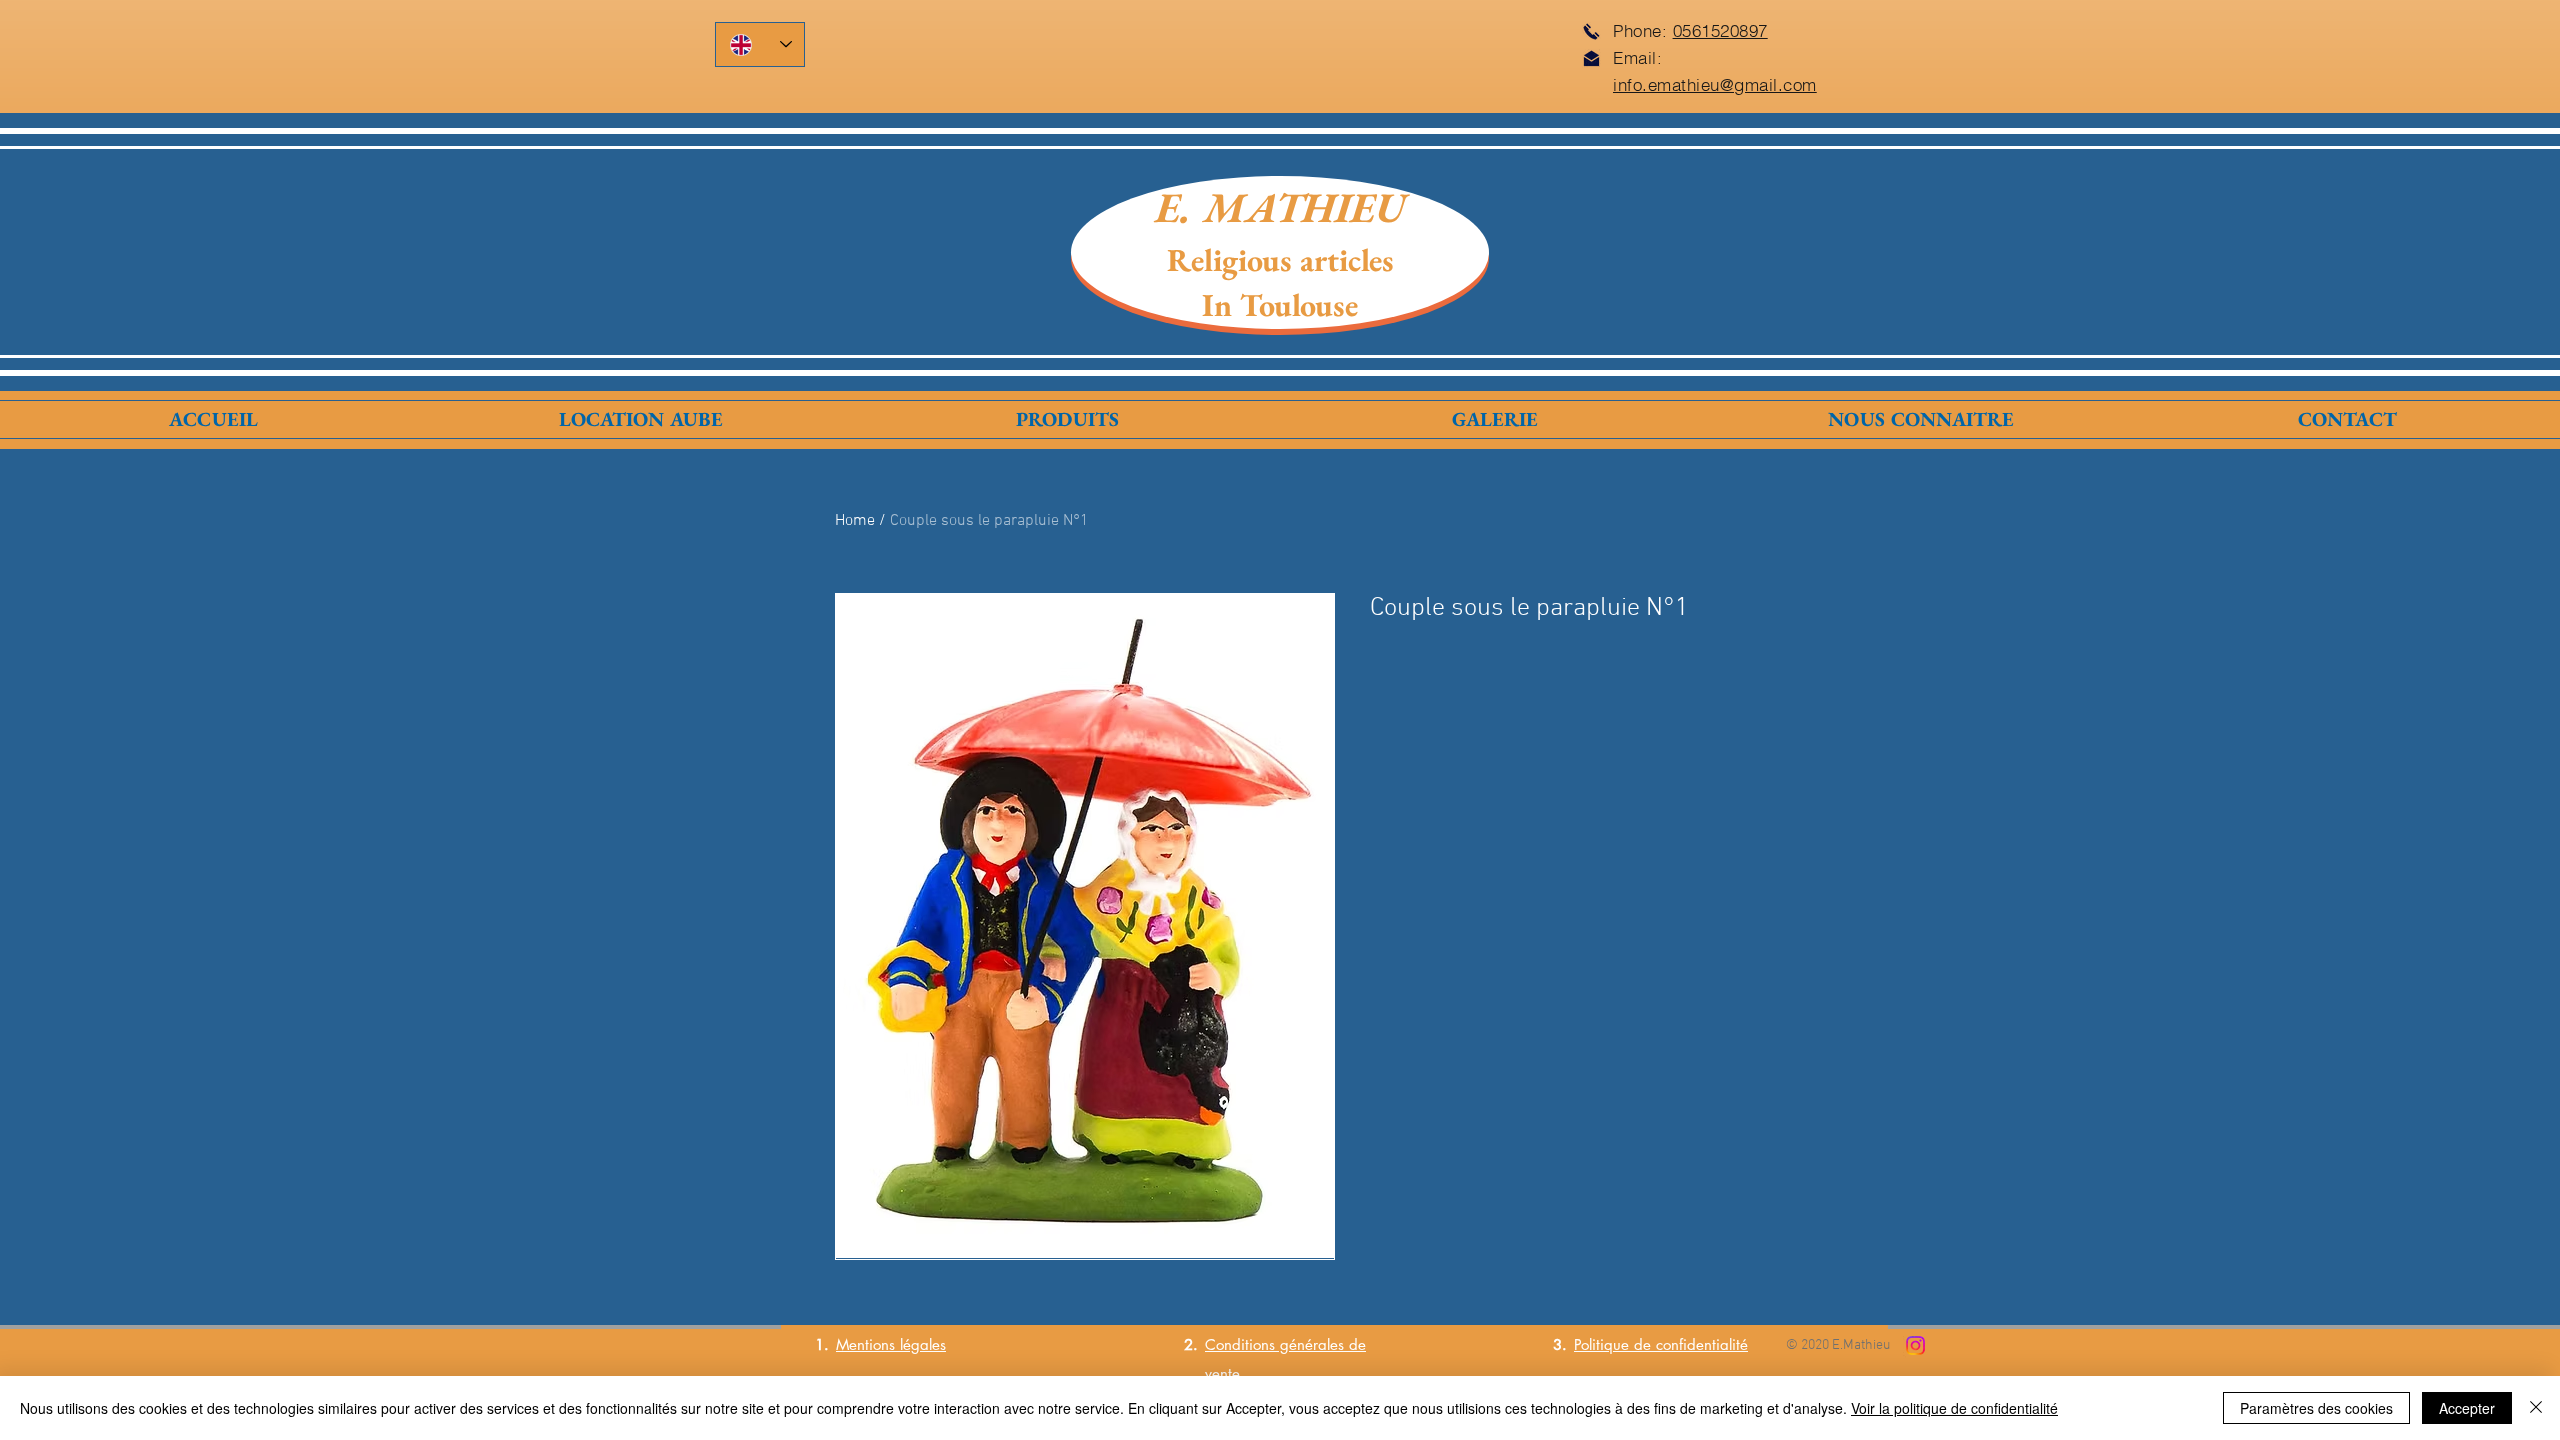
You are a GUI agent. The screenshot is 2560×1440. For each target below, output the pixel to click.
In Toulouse (1280, 305)
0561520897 (1720, 30)
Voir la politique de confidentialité (1954, 1408)
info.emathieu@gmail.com (1715, 84)
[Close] (2536, 1408)
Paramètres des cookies (2316, 1408)
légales (920, 1344)
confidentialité (1702, 1344)
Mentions (865, 1344)
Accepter (2467, 1408)
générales (1309, 1344)
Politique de (1615, 1344)
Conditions (1240, 1344)
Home (855, 521)
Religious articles (1280, 260)
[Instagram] (1915, 1345)
